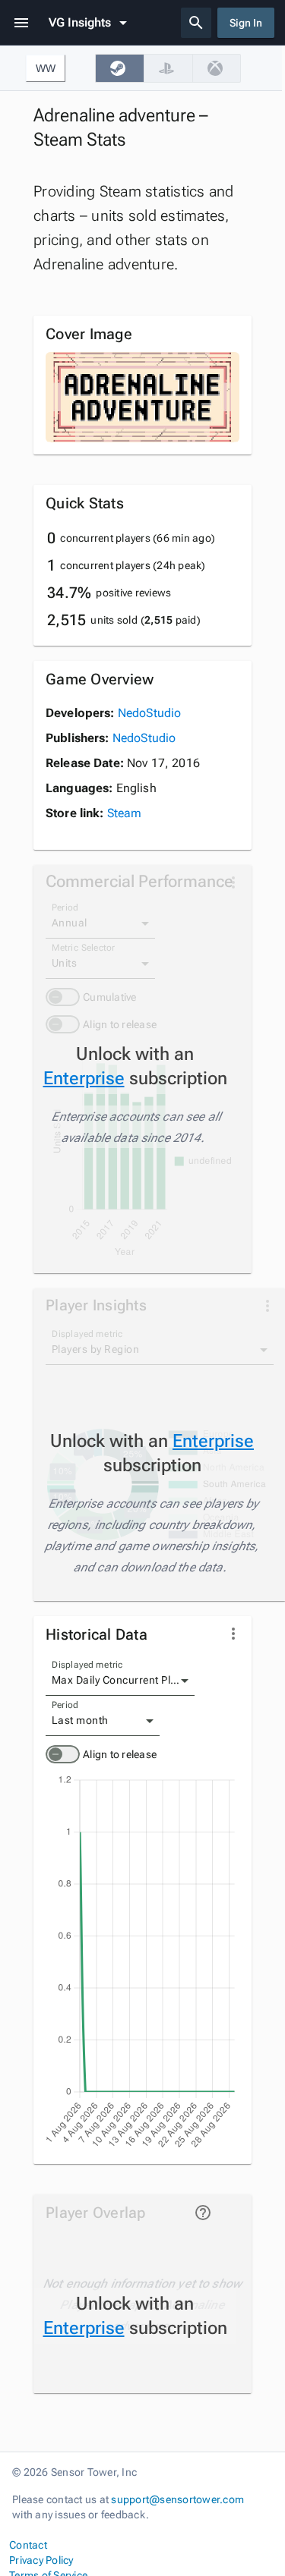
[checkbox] (119, 68)
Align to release (120, 1754)
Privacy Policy (41, 2560)
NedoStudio (150, 713)
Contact (28, 2545)
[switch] (63, 1754)
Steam (125, 813)
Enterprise (84, 1078)
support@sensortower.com (177, 2499)
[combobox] (120, 1681)
